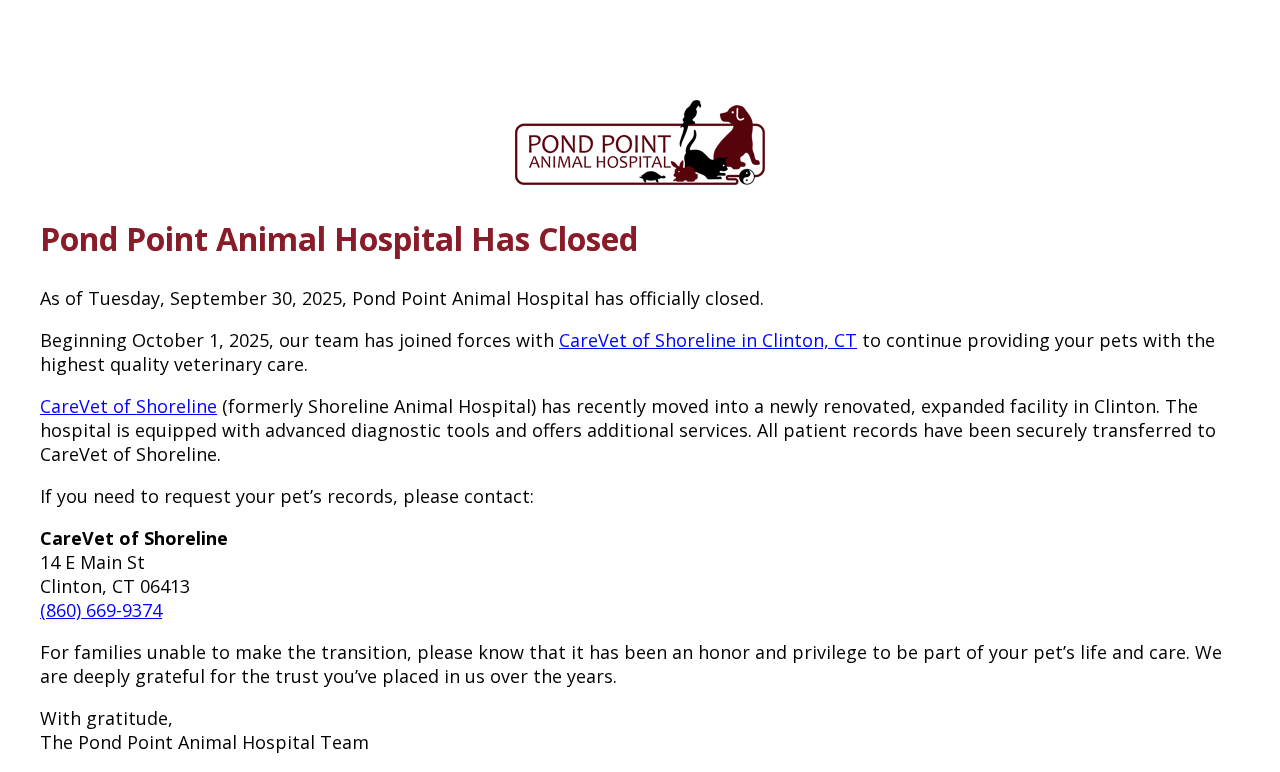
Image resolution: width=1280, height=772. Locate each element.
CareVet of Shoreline (128, 406)
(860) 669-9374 (101, 610)
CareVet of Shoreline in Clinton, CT (708, 340)
